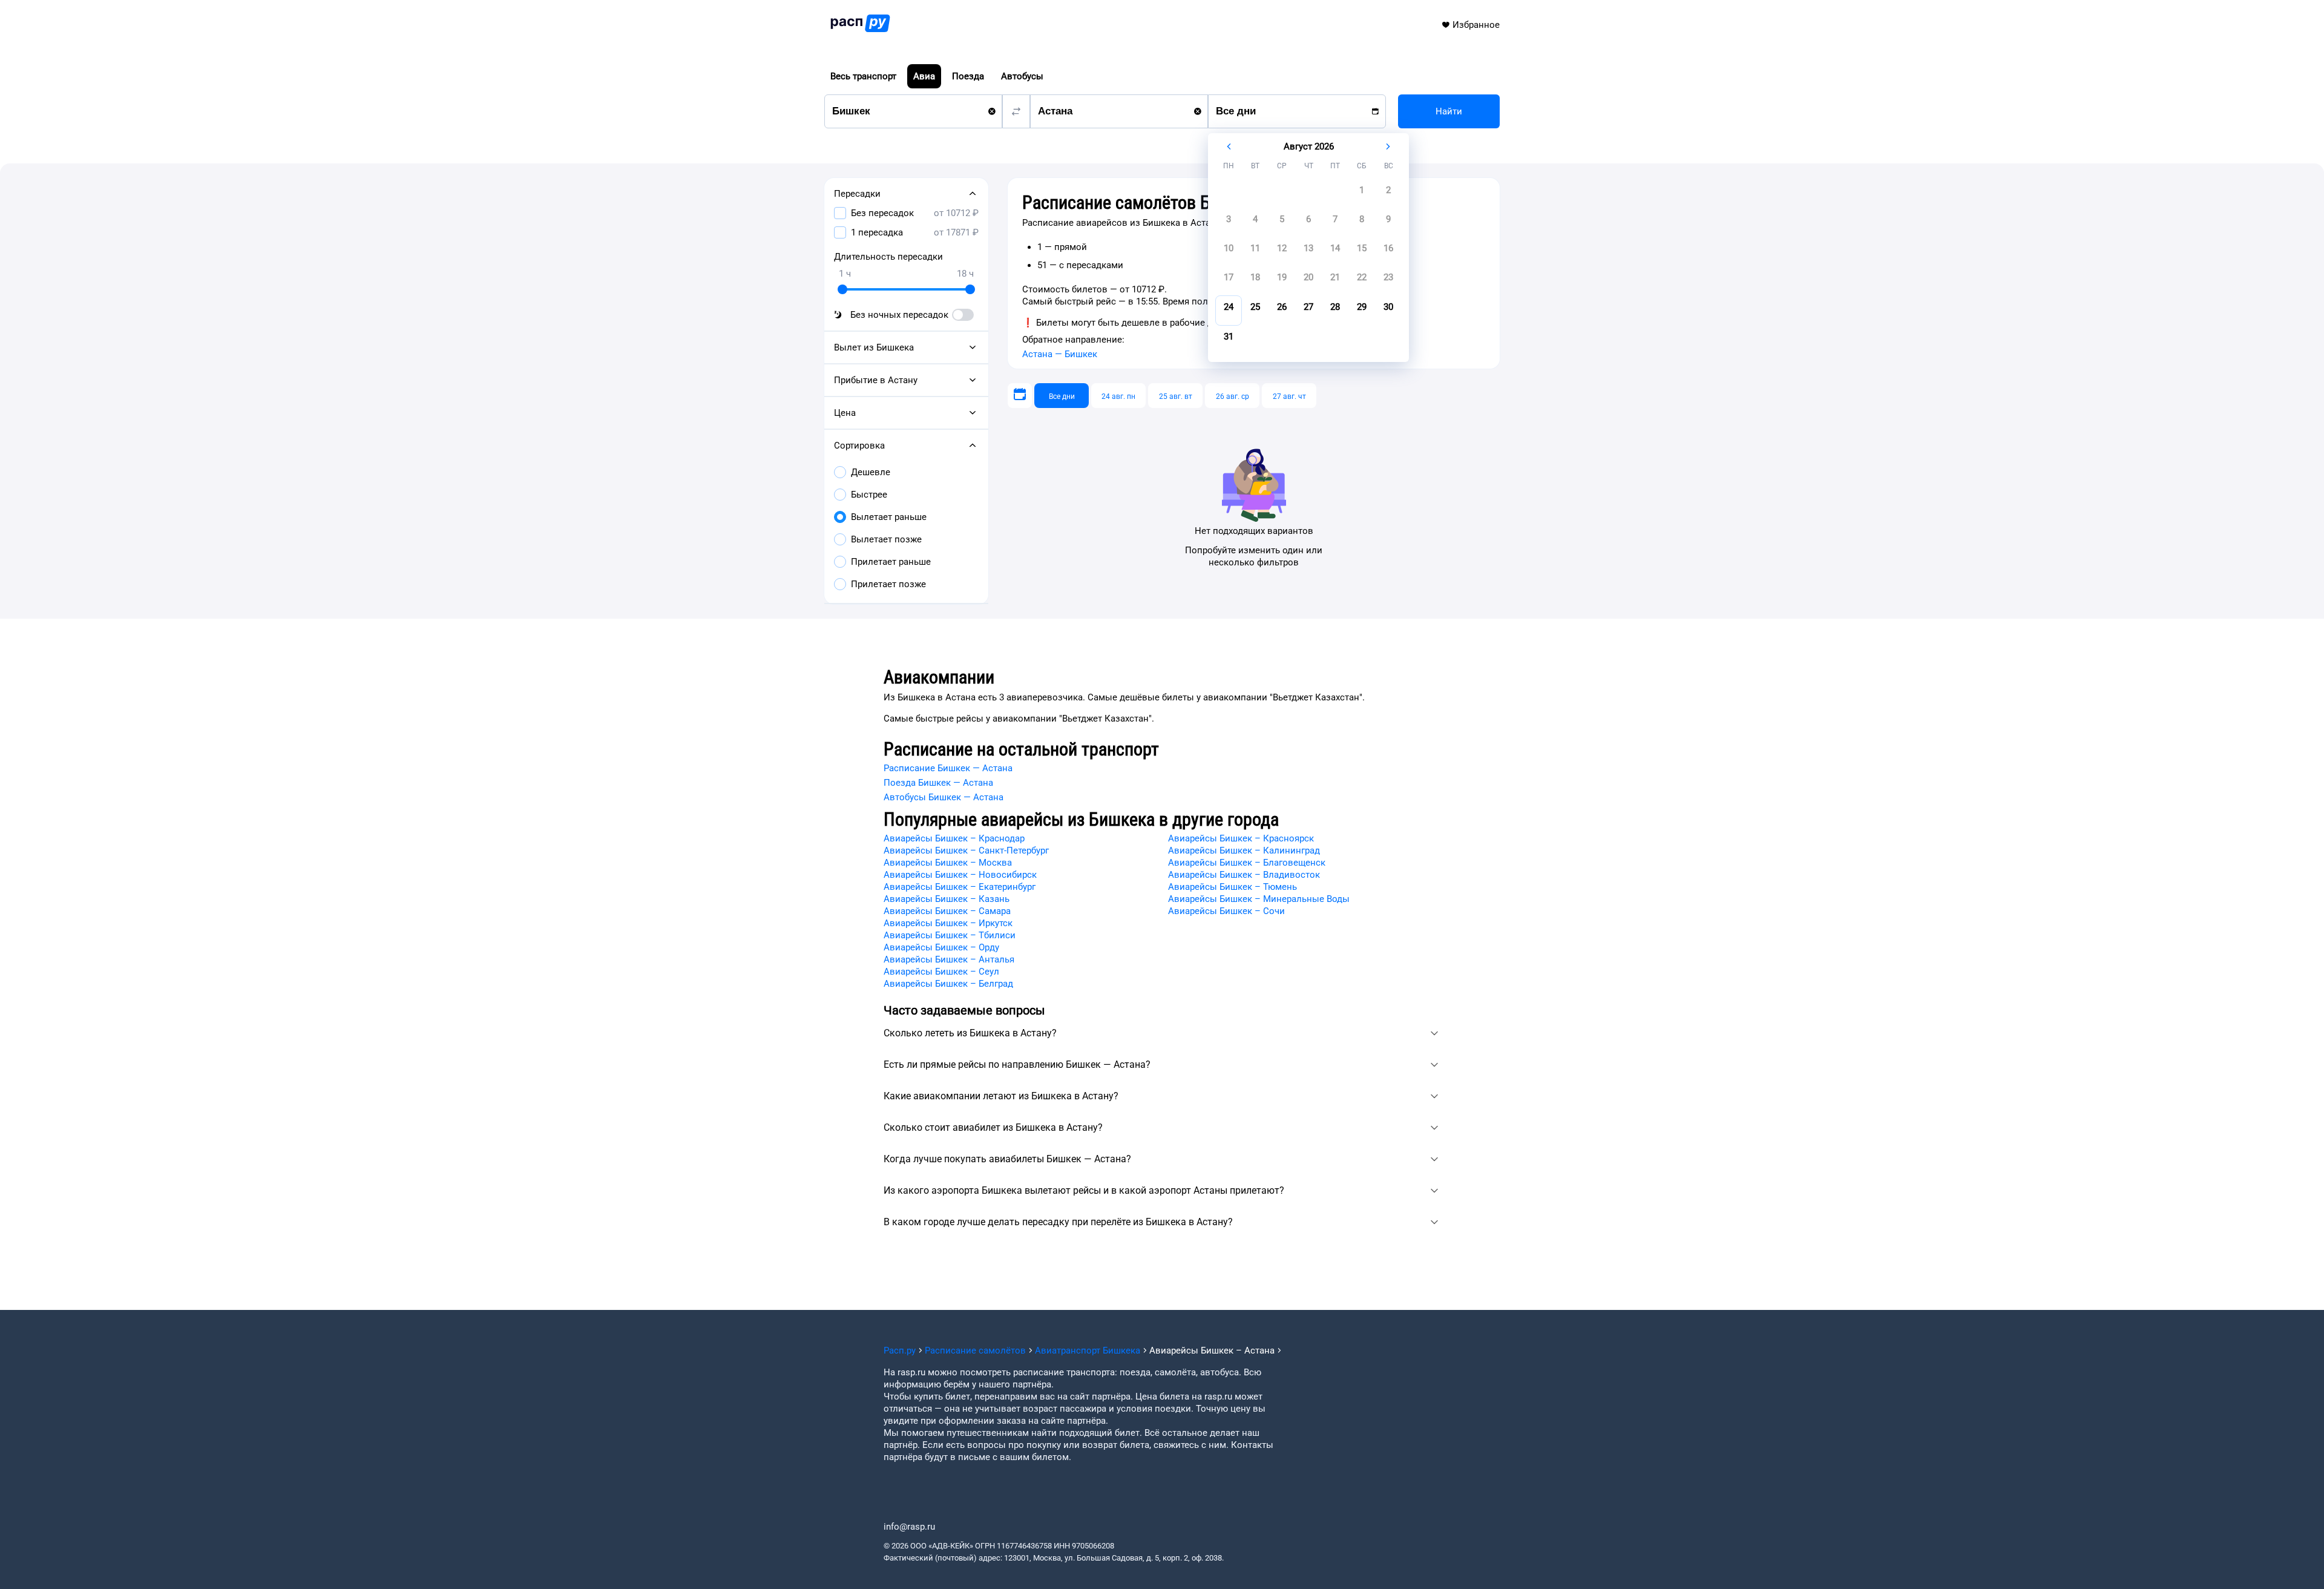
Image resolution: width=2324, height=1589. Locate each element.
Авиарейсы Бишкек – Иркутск (948, 923)
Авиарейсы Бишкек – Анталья (949, 959)
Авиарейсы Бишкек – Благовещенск (1247, 863)
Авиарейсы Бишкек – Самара (947, 911)
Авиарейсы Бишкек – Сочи (1226, 911)
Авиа (924, 76)
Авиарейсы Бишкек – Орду (941, 947)
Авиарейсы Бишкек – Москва (948, 863)
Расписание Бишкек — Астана (948, 768)
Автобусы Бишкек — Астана (944, 797)
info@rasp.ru (909, 1527)
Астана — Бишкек (1060, 354)
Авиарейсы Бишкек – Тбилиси (950, 935)
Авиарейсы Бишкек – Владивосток (1244, 875)
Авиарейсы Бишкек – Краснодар (954, 838)
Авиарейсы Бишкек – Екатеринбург (960, 887)
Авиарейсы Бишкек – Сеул (941, 972)
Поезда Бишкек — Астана (938, 783)
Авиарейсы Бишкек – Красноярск (1241, 838)
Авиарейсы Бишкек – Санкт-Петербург (966, 850)
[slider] (842, 289)
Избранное (1476, 25)
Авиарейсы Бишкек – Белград (948, 984)
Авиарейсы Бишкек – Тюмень (1233, 887)
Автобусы (1022, 76)
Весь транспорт (863, 76)
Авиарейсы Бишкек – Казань (947, 899)
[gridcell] (1362, 194)
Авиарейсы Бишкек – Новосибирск (960, 875)
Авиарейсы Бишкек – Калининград (1244, 850)
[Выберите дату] (1020, 396)
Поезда (968, 76)
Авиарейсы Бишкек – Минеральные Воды (1259, 899)
